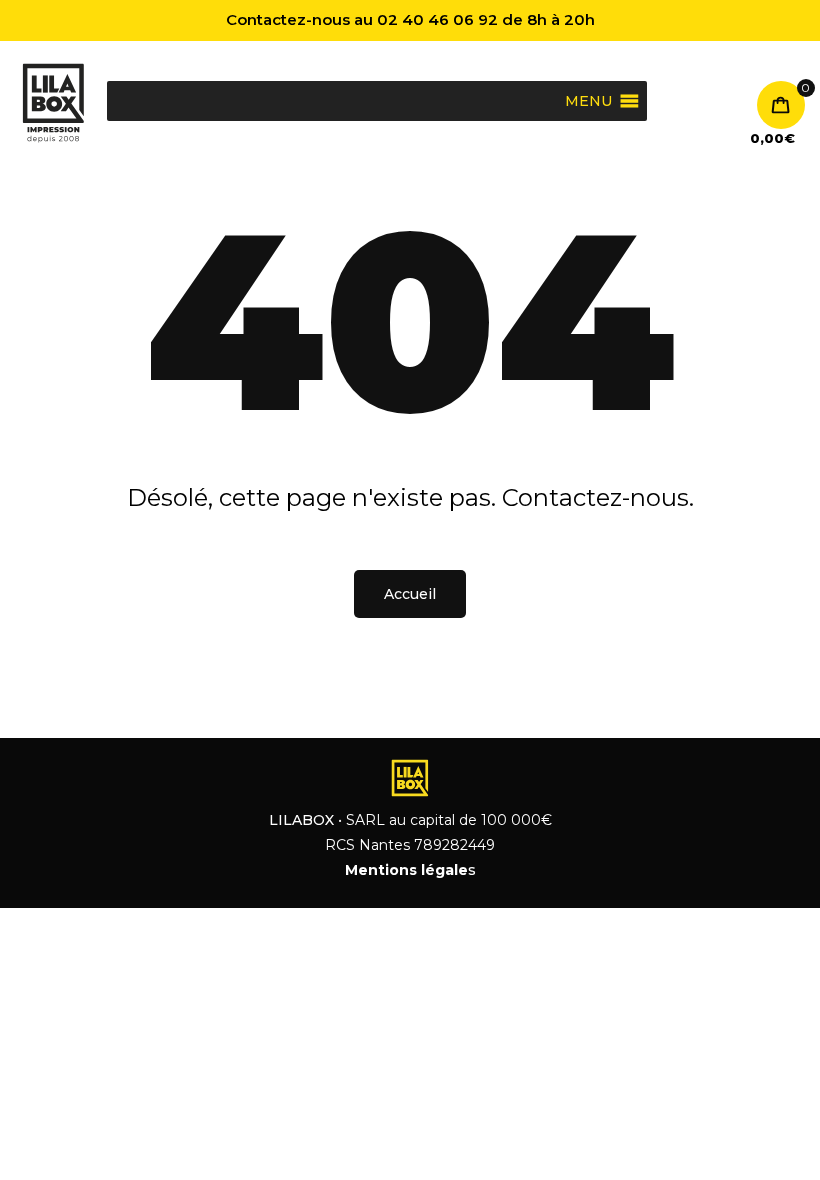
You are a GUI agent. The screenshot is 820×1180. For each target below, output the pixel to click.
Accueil (410, 594)
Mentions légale (406, 870)
